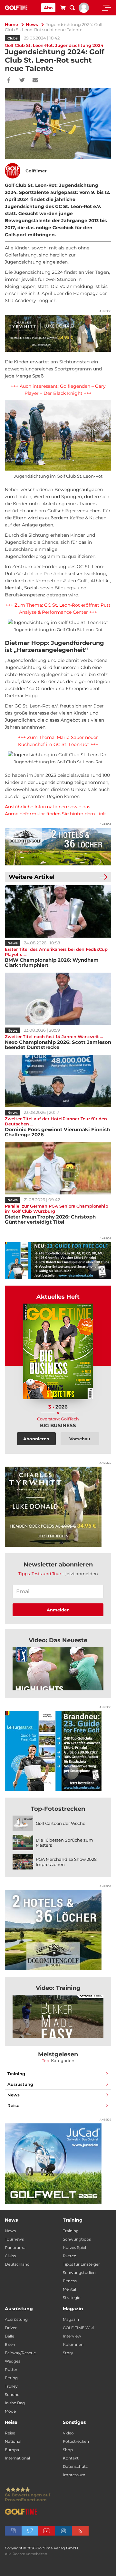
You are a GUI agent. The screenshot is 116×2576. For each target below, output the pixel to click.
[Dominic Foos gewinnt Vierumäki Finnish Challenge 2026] (58, 1081)
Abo (48, 8)
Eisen (10, 2344)
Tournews (14, 2239)
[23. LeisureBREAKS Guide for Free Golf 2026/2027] (58, 1261)
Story (68, 2353)
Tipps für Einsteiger (81, 2264)
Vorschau (80, 1439)
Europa (12, 2450)
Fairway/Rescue (20, 2353)
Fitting (11, 2378)
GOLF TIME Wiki (78, 2328)
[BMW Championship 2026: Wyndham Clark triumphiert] (58, 911)
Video (68, 2433)
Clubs (13, 38)
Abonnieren (36, 1439)
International (17, 2458)
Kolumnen (73, 2344)
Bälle (10, 2336)
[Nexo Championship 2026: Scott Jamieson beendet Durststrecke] (58, 999)
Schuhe (12, 2394)
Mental (69, 2289)
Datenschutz (75, 2466)
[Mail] (35, 81)
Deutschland (17, 2264)
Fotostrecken (76, 2441)
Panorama (15, 2247)
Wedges (13, 2361)
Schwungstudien (79, 2272)
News (32, 24)
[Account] (84, 11)
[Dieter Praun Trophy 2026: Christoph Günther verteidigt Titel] (58, 1168)
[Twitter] (22, 81)
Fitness (70, 2281)
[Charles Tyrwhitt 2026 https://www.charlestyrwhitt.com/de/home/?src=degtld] (58, 333)
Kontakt (71, 2458)
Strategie (72, 2298)
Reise (13, 2105)
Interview (72, 2336)
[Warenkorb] (63, 9)
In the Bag (15, 2403)
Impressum (74, 2475)
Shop (68, 2450)
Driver (11, 2328)
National (13, 2441)
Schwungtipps (77, 2239)
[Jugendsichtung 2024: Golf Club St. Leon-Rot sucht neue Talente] (58, 1669)
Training (16, 2074)
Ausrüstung (20, 2084)
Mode (10, 2411)
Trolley (11, 2386)
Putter (11, 2369)
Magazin (71, 2319)
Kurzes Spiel (74, 2247)
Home (11, 24)
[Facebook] (9, 81)
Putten (70, 2256)
